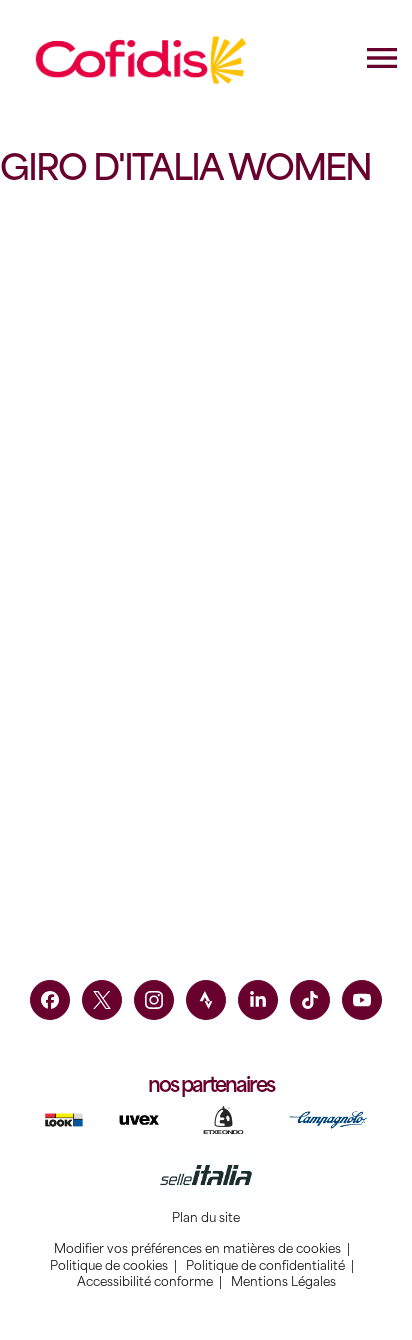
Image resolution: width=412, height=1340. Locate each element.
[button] (105, 491)
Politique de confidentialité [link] (265, 1266)
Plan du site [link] (206, 1218)
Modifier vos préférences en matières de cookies (197, 1249)
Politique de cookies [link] (109, 1266)
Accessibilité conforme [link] (145, 1282)
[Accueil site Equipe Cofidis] (141, 60)
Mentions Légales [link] (283, 1282)
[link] (50, 1000)
